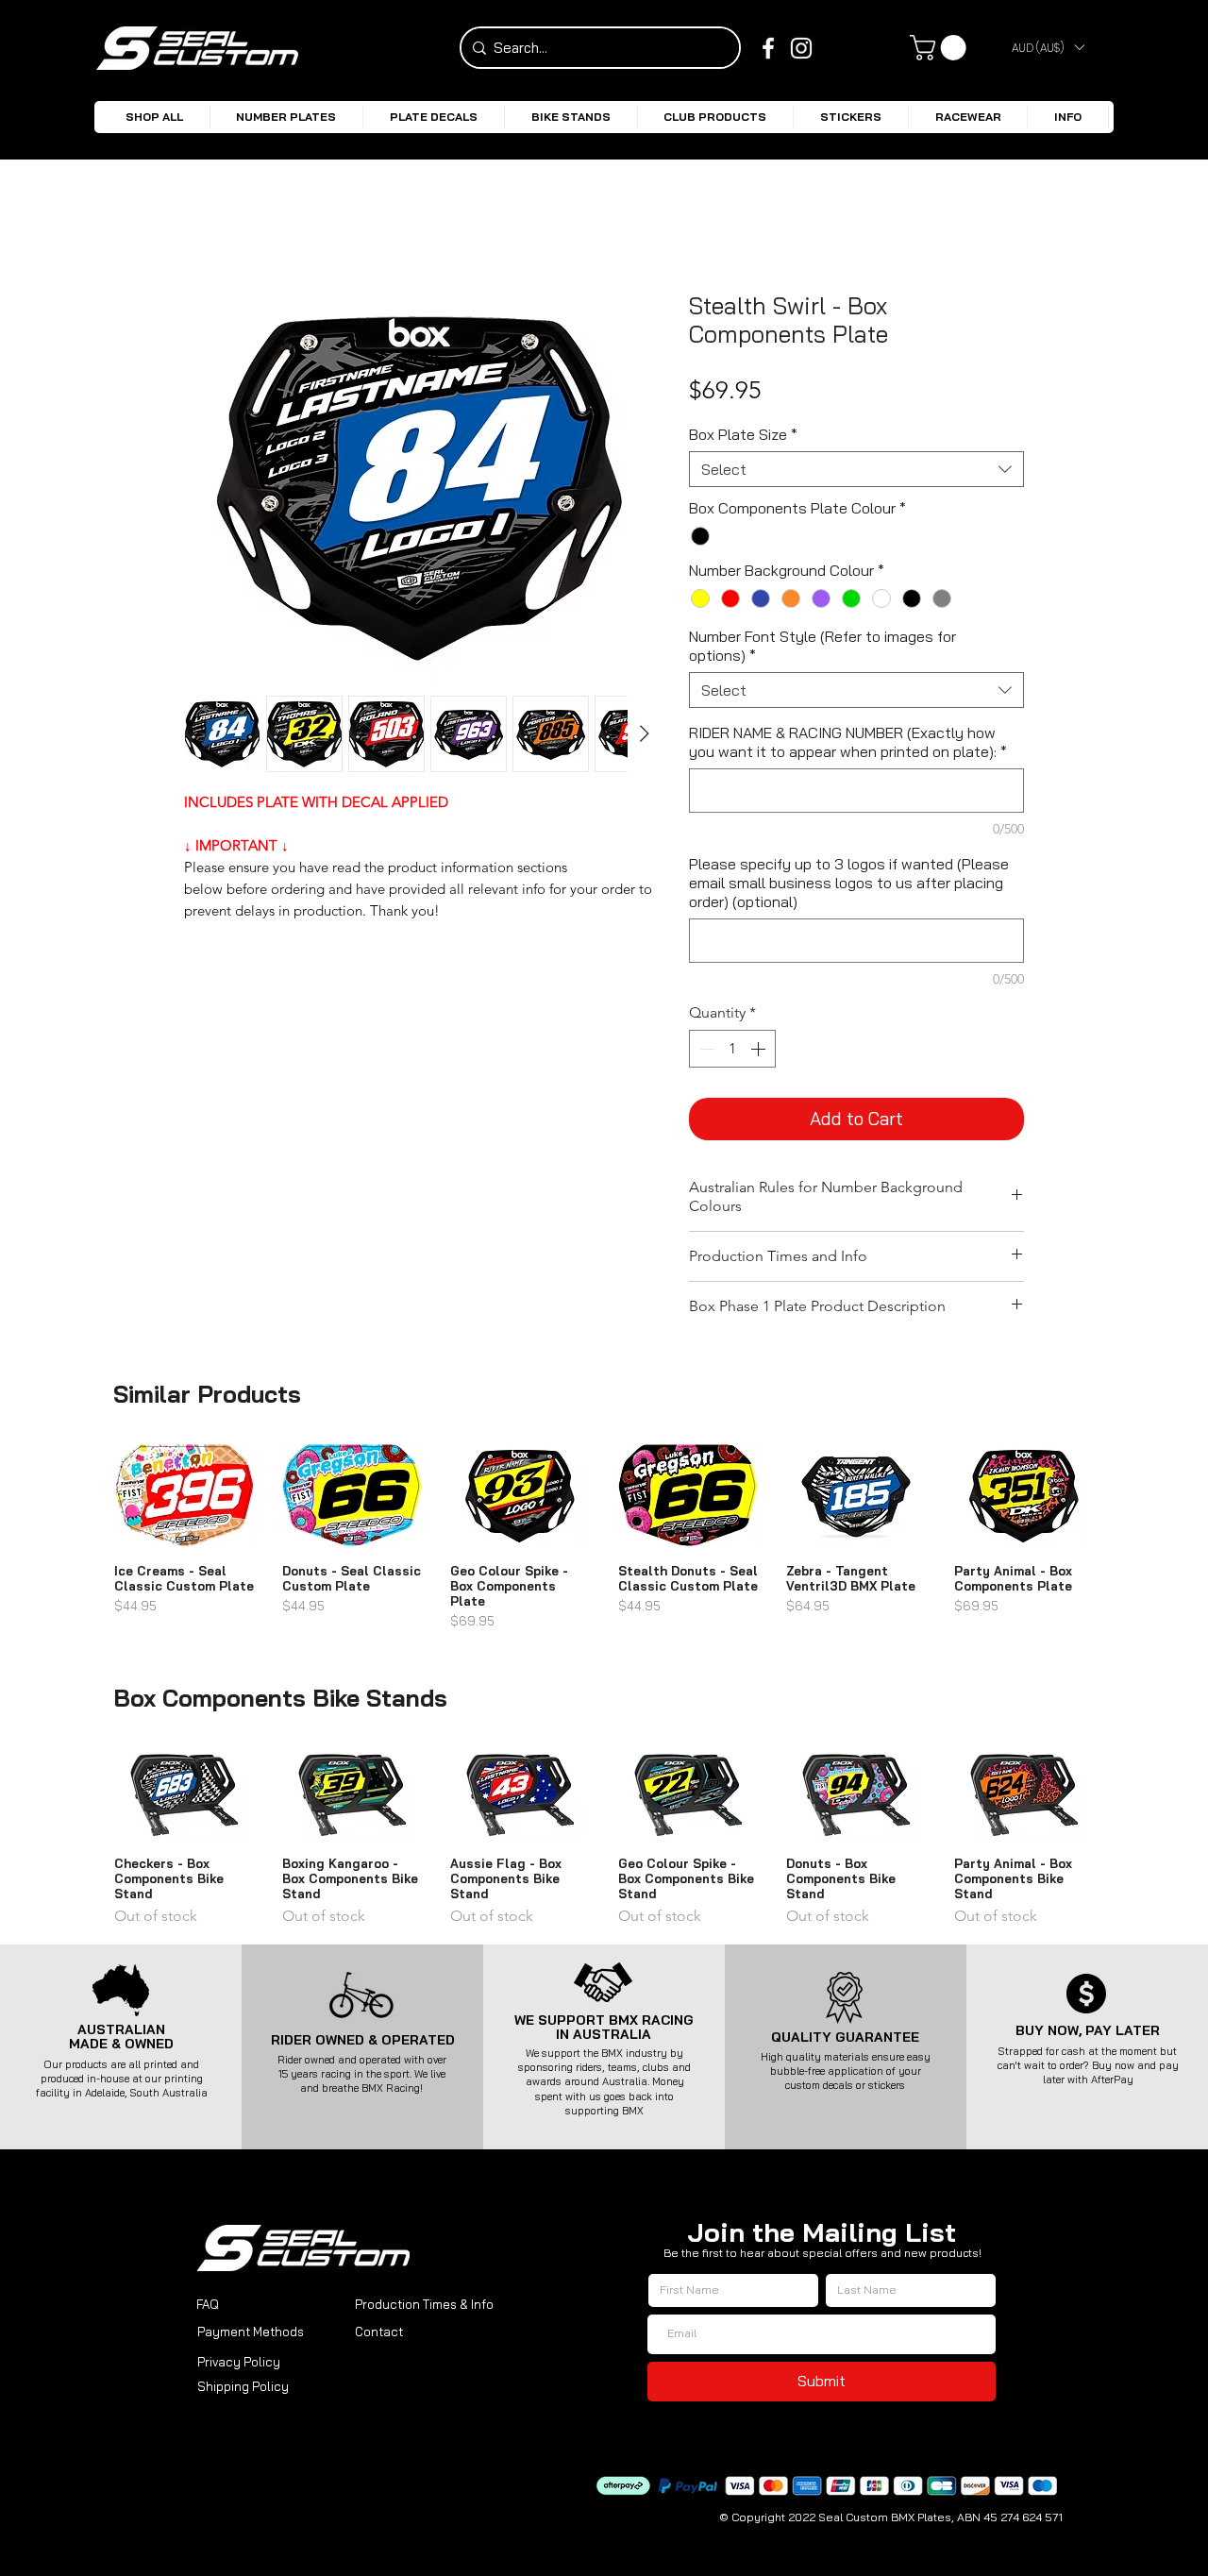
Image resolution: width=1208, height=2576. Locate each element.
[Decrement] (705, 1049)
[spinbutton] (732, 1049)
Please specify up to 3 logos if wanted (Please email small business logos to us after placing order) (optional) (849, 883)
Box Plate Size (743, 434)
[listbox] (1048, 47)
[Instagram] (801, 48)
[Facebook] (768, 48)
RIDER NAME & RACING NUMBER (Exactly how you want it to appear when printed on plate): (848, 742)
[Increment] (760, 1049)
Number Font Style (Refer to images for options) (822, 646)
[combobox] (856, 469)
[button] (1048, 47)
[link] (941, 48)
